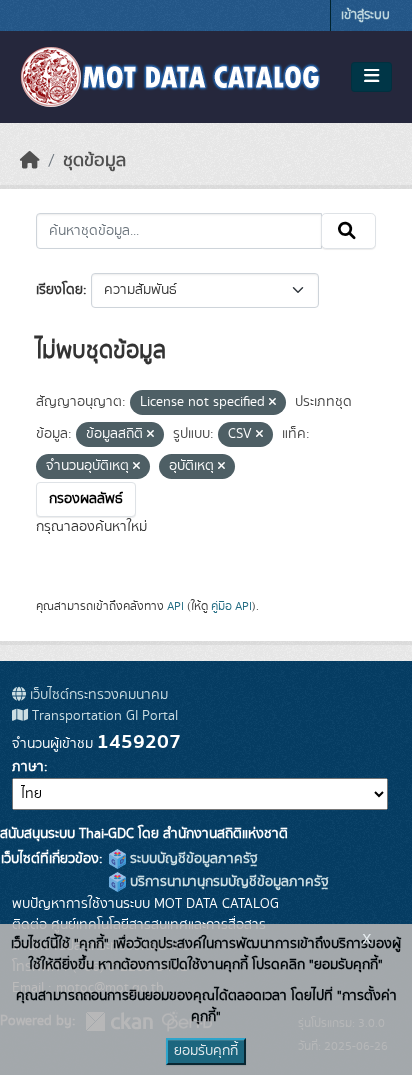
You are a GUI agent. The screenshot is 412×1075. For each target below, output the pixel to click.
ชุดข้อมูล (94, 161)
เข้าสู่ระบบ (365, 15)
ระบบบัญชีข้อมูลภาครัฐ (192, 859)
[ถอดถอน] (272, 403)
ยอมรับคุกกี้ (206, 1051)
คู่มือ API (231, 606)
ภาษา (28, 767)
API (175, 606)
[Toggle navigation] (371, 77)
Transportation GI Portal (103, 716)
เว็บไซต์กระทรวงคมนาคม (97, 695)
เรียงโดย (59, 290)
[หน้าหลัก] (30, 161)
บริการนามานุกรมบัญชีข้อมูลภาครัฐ (227, 882)
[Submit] (348, 231)
